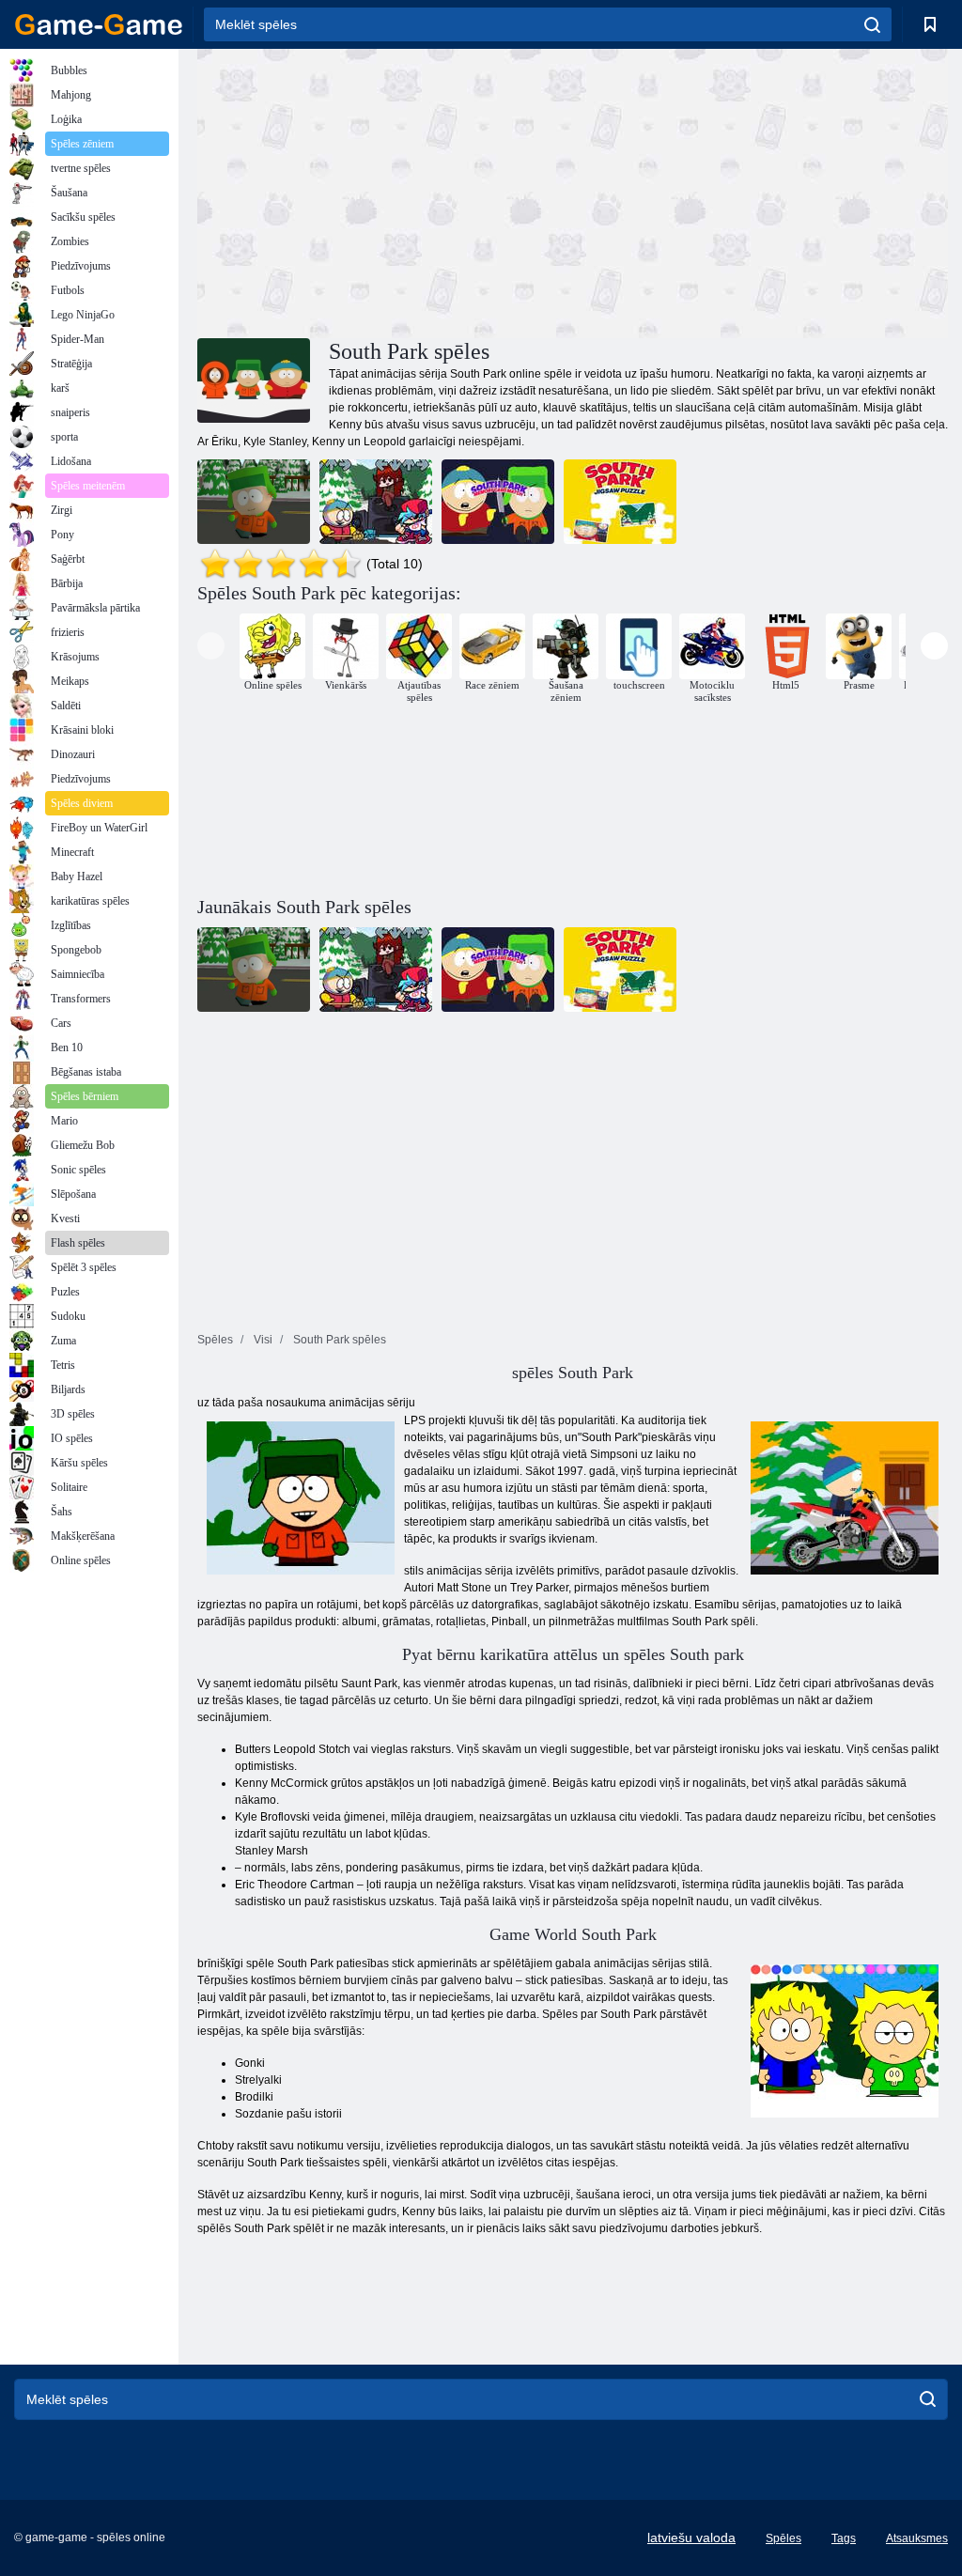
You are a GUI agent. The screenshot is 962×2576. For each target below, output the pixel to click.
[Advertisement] (385, 191)
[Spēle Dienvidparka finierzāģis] (620, 502)
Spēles (784, 2538)
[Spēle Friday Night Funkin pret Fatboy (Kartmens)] (376, 502)
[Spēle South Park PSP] (254, 502)
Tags (844, 2538)
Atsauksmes (917, 2538)
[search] (872, 24)
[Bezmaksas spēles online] (99, 24)
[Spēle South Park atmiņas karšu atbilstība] (498, 502)
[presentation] (211, 646)
